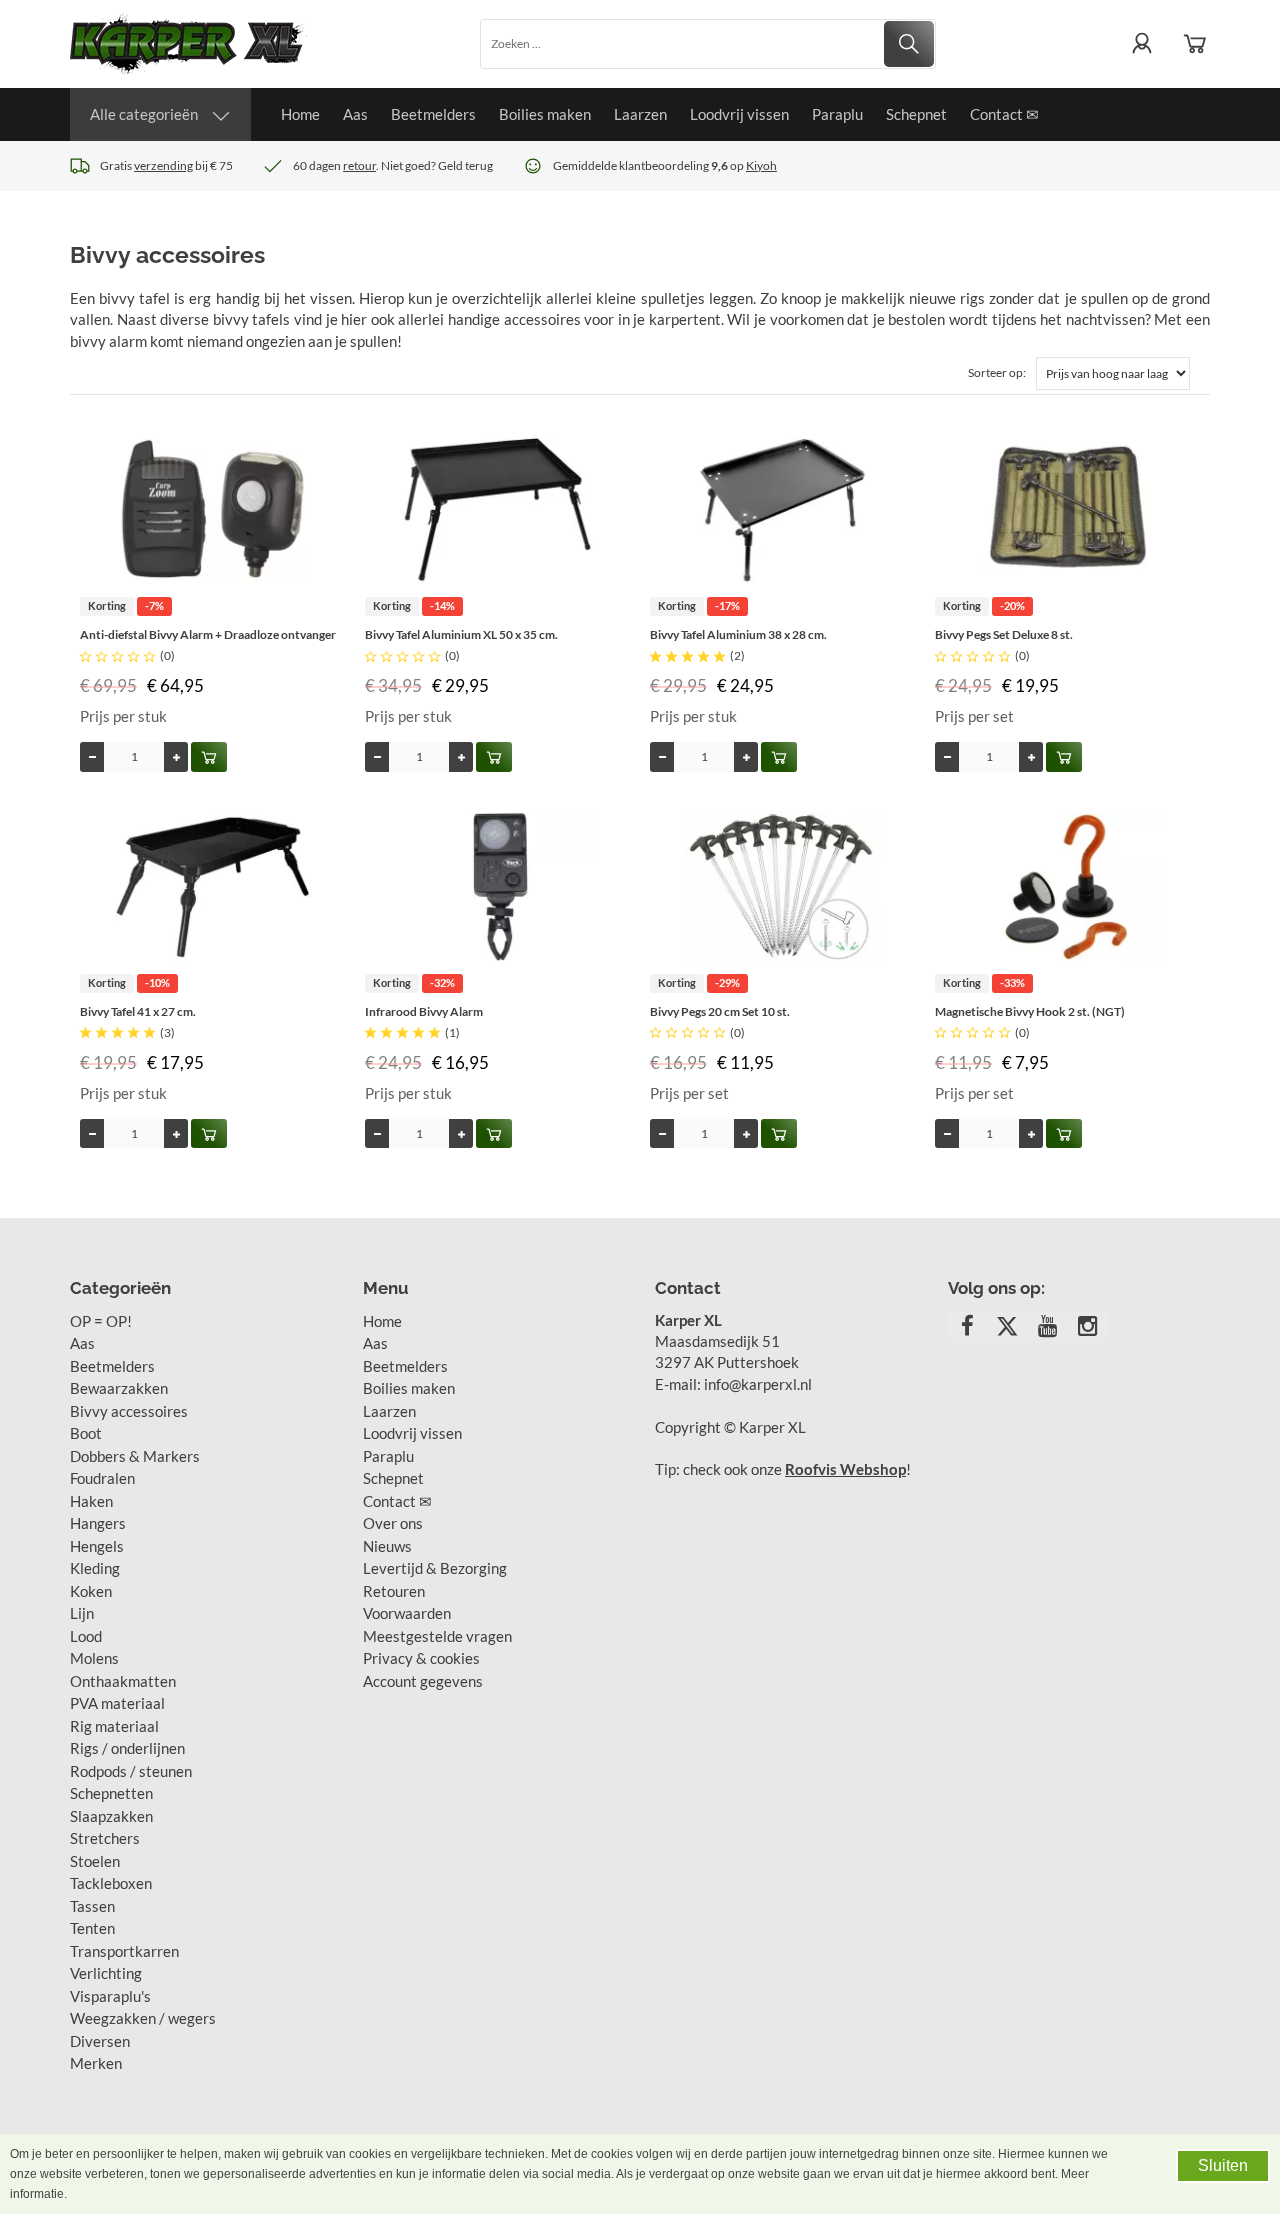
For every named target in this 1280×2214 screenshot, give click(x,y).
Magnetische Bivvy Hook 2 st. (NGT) (1030, 1011)
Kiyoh (761, 165)
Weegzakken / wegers (143, 2018)
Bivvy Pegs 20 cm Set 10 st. (720, 1011)
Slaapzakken (111, 1816)
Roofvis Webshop (845, 1469)
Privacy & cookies (421, 1658)
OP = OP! (101, 1321)
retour (359, 165)
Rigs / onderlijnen (127, 1748)
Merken (96, 2063)
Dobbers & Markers (135, 1456)
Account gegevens (423, 1681)
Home (300, 114)
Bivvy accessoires (129, 1411)
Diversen (100, 2041)
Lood (86, 1636)
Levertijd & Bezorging (435, 1568)
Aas (355, 114)
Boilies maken (545, 114)
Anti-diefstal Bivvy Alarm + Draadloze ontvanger (208, 634)
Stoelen (95, 1861)
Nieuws (387, 1546)
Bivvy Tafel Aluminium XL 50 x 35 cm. (461, 634)
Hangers (98, 1523)
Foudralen (102, 1478)
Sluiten (1223, 2165)
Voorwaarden (407, 1613)
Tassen (92, 1906)
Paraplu (837, 114)
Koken (91, 1591)
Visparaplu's (110, 1996)
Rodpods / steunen (131, 1771)
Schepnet (916, 114)
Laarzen (640, 114)
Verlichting (106, 1973)
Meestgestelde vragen (437, 1636)
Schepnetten (111, 1793)
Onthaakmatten (123, 1681)
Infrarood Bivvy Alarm (424, 1011)
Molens (94, 1658)
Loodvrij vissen (739, 114)
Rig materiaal (114, 1726)
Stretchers (105, 1838)
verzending (163, 165)
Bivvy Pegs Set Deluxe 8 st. (1004, 634)
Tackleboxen (111, 1883)
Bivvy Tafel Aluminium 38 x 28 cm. (738, 634)
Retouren (394, 1591)
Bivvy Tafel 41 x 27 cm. (138, 1011)
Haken (91, 1501)
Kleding (95, 1568)
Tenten (92, 1928)
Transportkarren (124, 1951)
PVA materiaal (117, 1703)
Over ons (393, 1523)
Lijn (82, 1613)
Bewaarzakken (119, 1388)
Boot (86, 1433)
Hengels (97, 1546)
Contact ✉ (1004, 114)
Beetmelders (433, 114)
